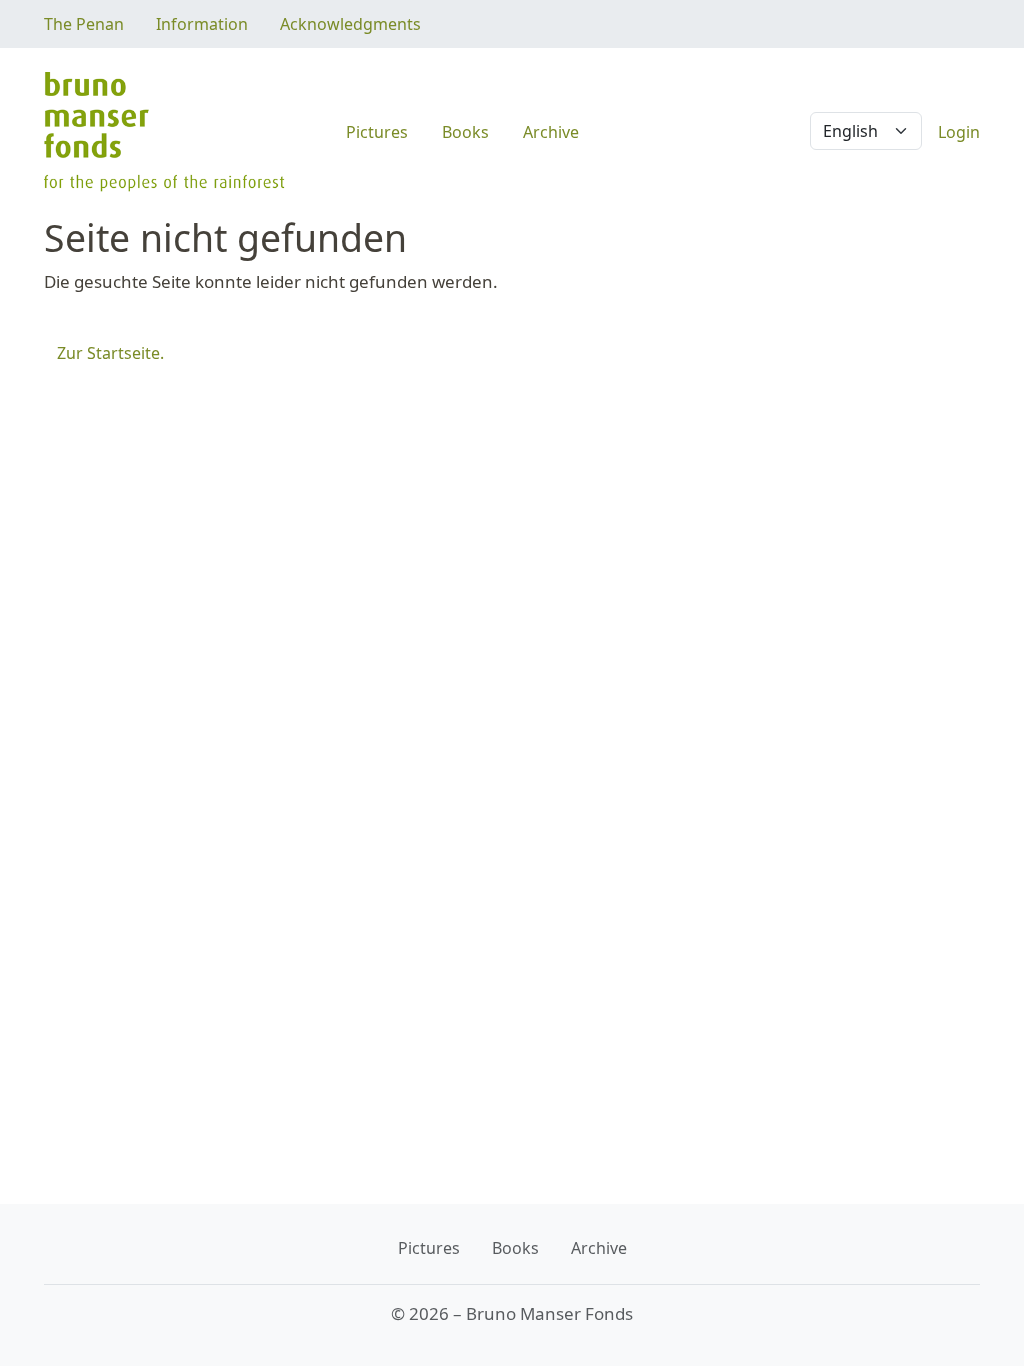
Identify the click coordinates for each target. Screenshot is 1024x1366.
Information (202, 24)
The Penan (84, 24)
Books (465, 132)
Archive (551, 132)
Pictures (377, 132)
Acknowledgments (350, 24)
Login (959, 132)
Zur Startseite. (110, 353)
